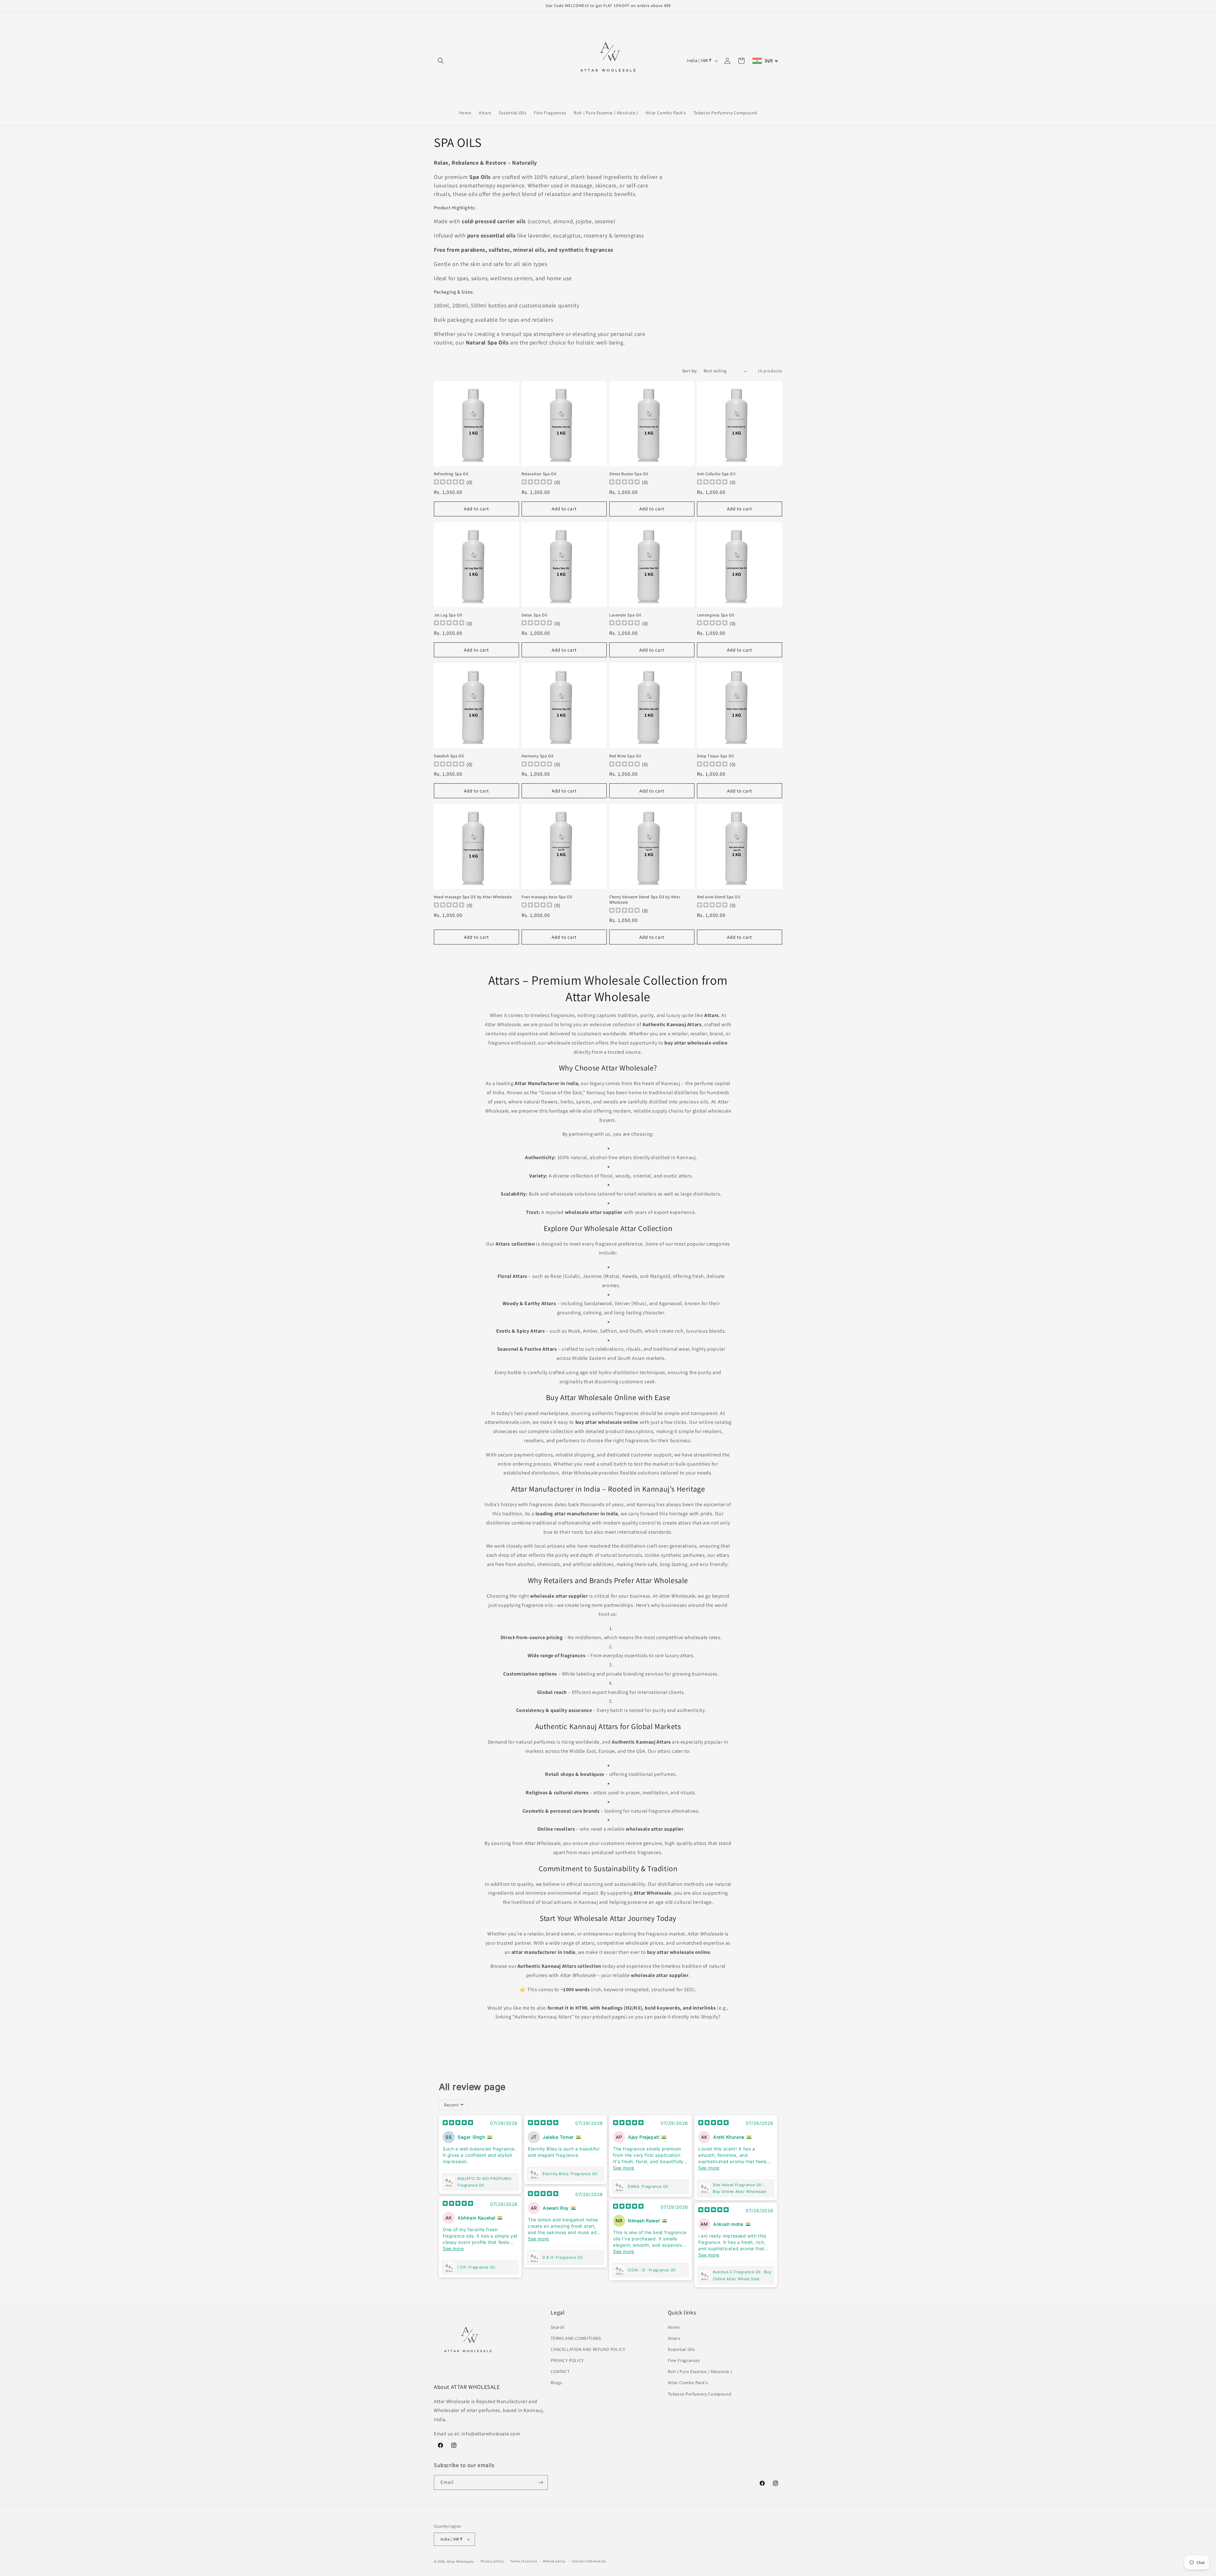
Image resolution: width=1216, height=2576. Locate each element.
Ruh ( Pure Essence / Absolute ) (700, 2371)
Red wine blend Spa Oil (719, 897)
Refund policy (554, 2561)
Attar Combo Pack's (688, 2383)
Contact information (589, 2561)
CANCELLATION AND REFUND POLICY (588, 2349)
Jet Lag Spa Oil (448, 615)
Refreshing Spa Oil (451, 474)
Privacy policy (492, 2561)
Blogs (556, 2383)
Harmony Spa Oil (538, 756)
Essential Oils (681, 2349)
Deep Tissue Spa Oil (715, 756)
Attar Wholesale (460, 2561)
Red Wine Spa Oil (625, 756)
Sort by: (690, 371)
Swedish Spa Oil (449, 756)
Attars (674, 2338)
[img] (458, 2123)
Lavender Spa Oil (625, 615)
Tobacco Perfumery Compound (700, 2394)
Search (558, 2327)
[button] (441, 61)
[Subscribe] (541, 2482)
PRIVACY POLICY (567, 2360)
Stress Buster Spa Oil (629, 474)
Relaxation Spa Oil (539, 474)
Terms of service (523, 2561)
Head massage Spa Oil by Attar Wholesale (473, 897)
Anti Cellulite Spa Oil (716, 474)
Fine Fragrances (684, 2360)
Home (674, 2327)
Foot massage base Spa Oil (547, 897)
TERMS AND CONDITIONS (576, 2338)
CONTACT (560, 2371)
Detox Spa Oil (534, 615)
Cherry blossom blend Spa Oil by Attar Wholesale (645, 900)
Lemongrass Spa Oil (716, 615)
